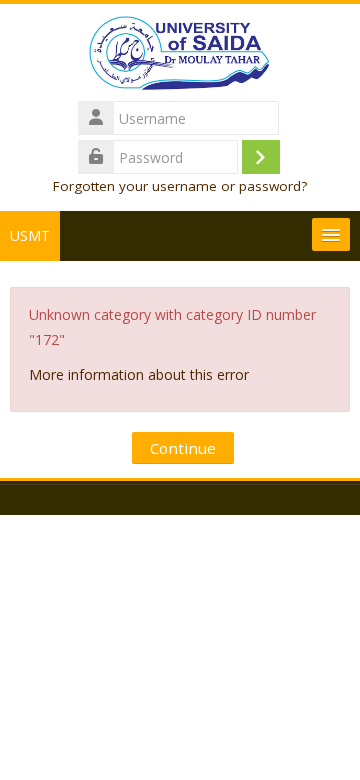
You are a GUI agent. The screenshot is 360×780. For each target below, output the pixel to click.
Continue (183, 448)
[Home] (180, 56)
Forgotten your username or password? (180, 186)
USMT (30, 235)
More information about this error (139, 374)
